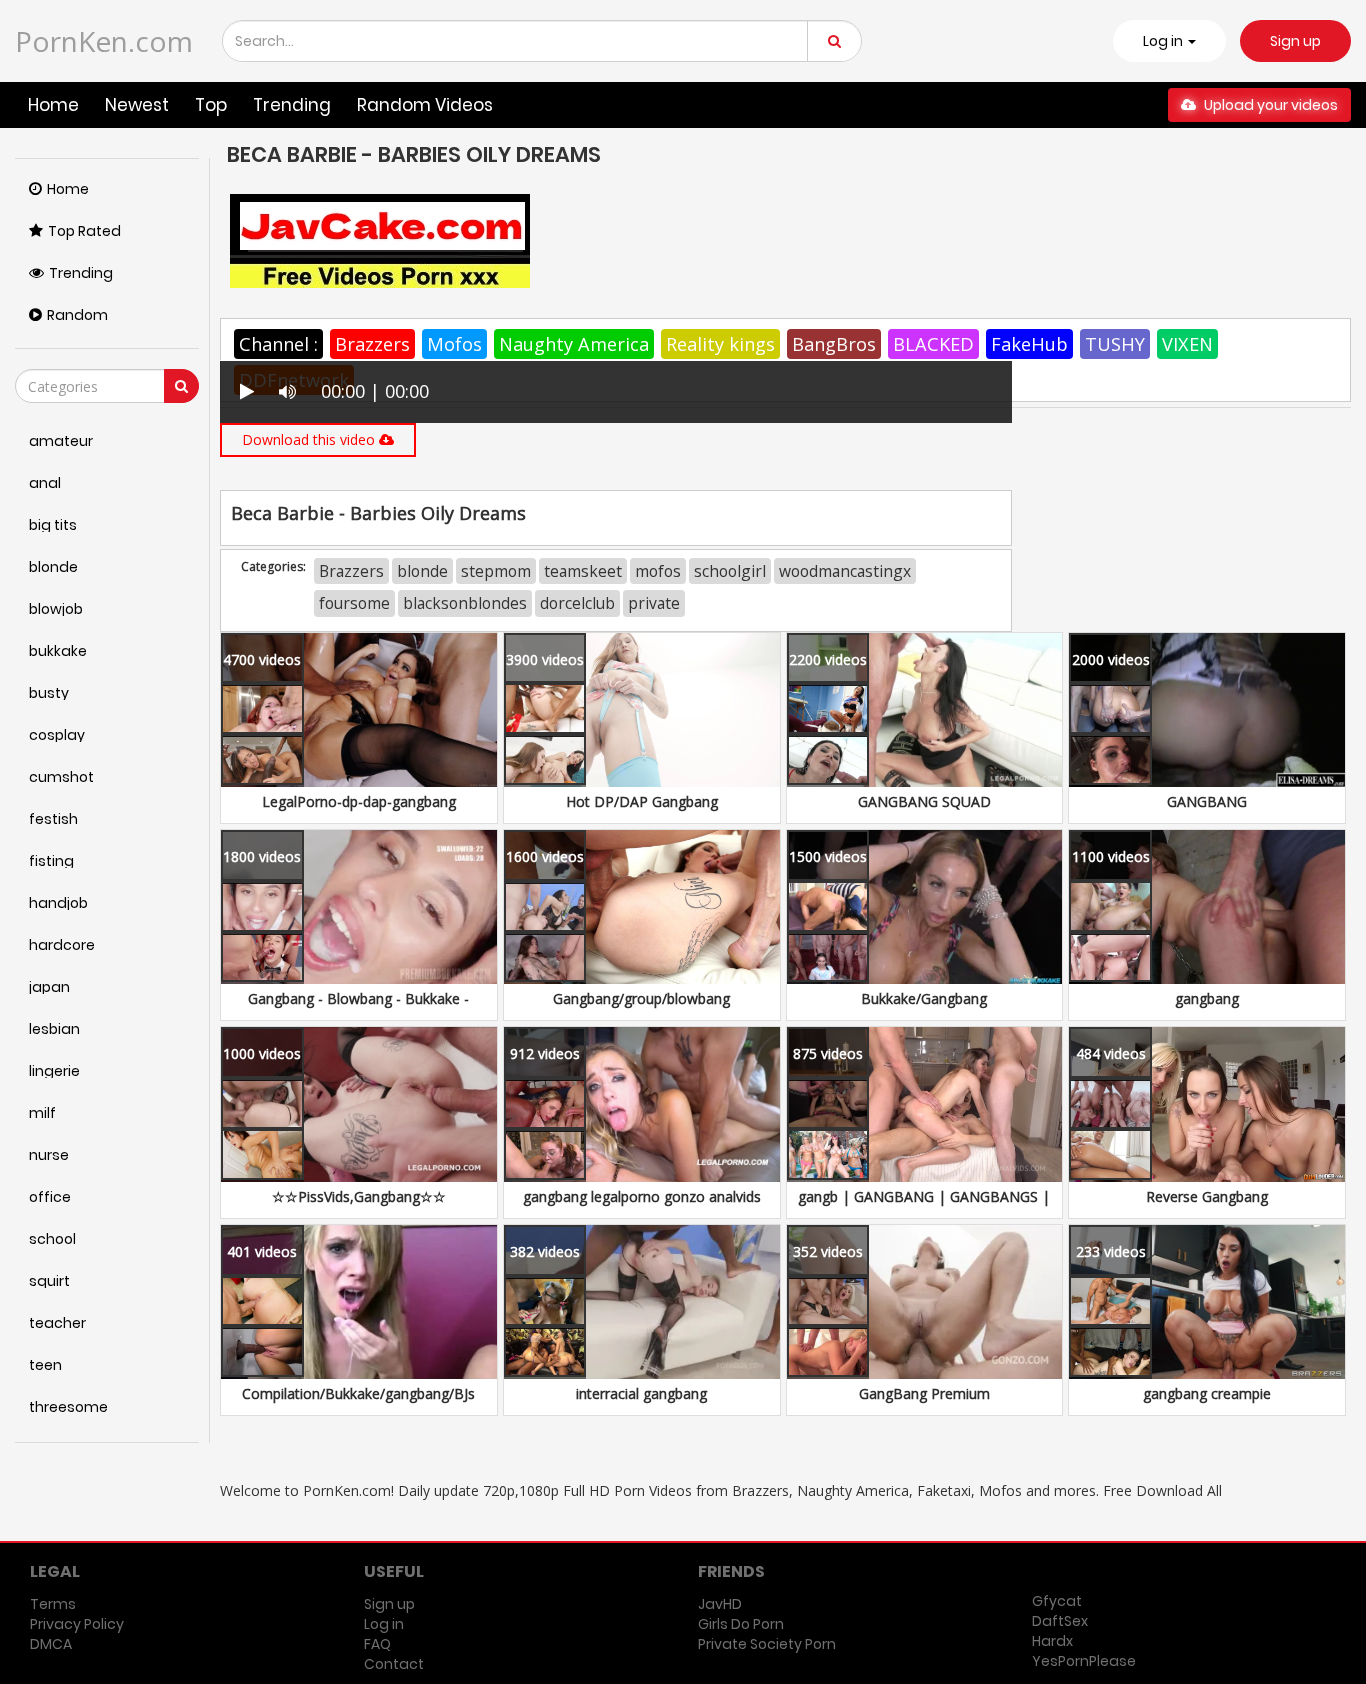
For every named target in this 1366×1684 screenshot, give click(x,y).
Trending (292, 105)
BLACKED (933, 344)
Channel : (278, 344)
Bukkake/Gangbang (924, 998)
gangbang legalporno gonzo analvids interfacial (642, 1206)
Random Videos (425, 105)
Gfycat (1057, 1601)
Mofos (454, 344)
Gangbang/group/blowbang (641, 998)
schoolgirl (730, 571)
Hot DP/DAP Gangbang (642, 801)
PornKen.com (104, 41)
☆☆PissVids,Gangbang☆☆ (359, 1196)
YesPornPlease (1084, 1661)
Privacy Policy (77, 1624)
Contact (394, 1664)
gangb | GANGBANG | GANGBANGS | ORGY (924, 1206)
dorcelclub (577, 603)
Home (53, 105)
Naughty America (574, 344)
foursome (354, 603)
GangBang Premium (924, 1393)
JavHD (720, 1604)
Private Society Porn (767, 1644)
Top (211, 105)
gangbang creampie (1207, 1393)
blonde (422, 571)
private (654, 603)
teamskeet (583, 571)
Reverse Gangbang (1207, 1196)
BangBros (834, 344)
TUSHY (1115, 344)
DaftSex (1060, 1621)
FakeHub (1029, 344)
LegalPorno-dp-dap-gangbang (359, 801)
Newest (137, 105)
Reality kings (720, 344)
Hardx (1052, 1641)
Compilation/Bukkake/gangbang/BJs (358, 1393)
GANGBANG (1207, 801)
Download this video (310, 439)
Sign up (1295, 41)
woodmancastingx (845, 571)
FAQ (377, 1644)
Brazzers (372, 344)
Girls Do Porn (741, 1624)
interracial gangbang (641, 1393)
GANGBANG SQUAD (924, 801)
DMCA (51, 1644)
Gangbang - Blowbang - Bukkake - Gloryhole (358, 1008)
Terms (53, 1604)
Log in (384, 1624)
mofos (658, 571)
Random (77, 315)
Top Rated (84, 231)
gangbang (1207, 998)
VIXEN (1187, 344)
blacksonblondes (465, 603)
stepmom (496, 571)
